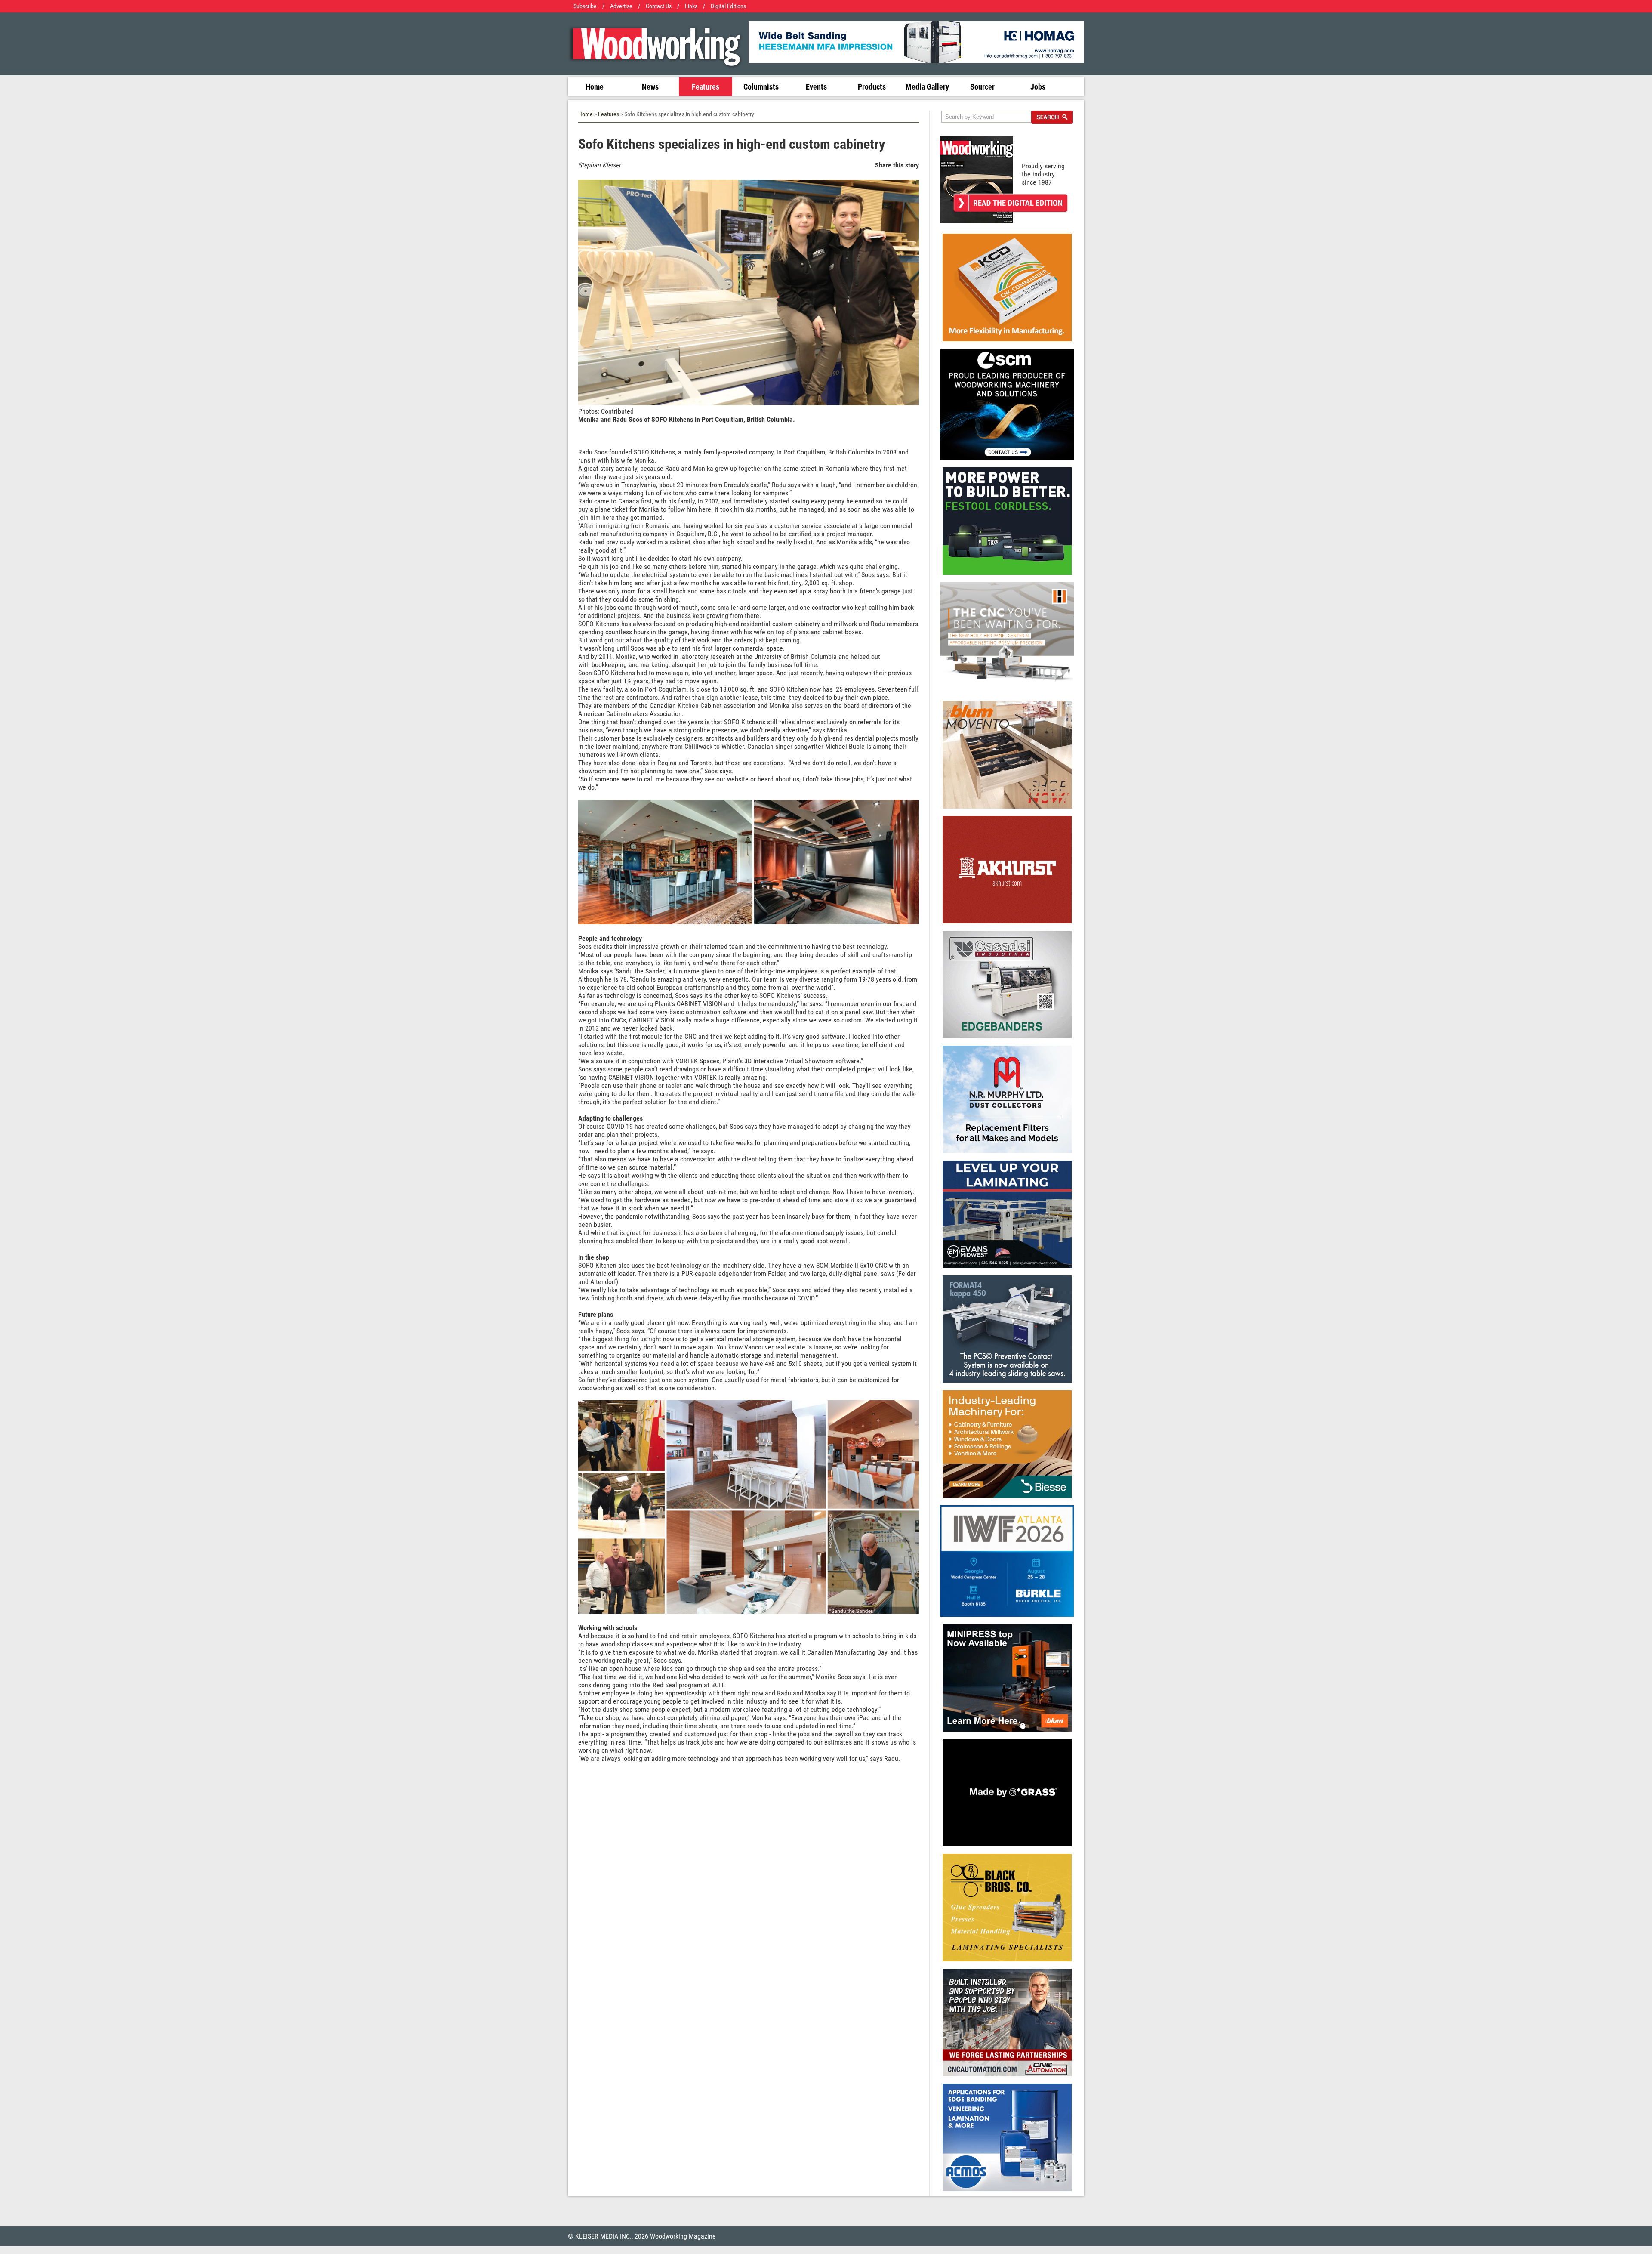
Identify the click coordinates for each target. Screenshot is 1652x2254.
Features (706, 87)
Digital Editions (728, 6)
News (650, 87)
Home (595, 87)
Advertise (621, 6)
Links (691, 6)
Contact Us (659, 6)
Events (816, 87)
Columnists (761, 87)
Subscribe (585, 6)
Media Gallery (927, 87)
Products (872, 87)
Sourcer (982, 87)
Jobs (1038, 87)
